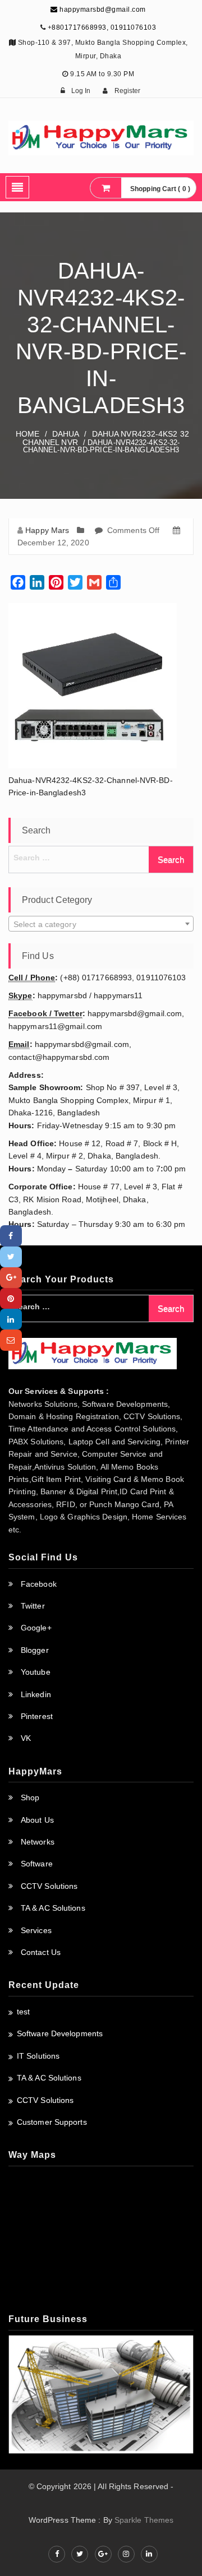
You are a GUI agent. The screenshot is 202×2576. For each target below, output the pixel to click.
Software (37, 1864)
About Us (37, 1820)
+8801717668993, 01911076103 (102, 27)
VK (26, 1738)
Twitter (33, 1606)
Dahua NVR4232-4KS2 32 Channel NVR (106, 438)
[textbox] (101, 924)
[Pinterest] (11, 1298)
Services (36, 1930)
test (23, 2012)
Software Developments (60, 2033)
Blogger (35, 1650)
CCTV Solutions (49, 1886)
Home (27, 434)
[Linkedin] (11, 1319)
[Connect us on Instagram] (126, 2554)
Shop (30, 1797)
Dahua (66, 434)
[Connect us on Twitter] (80, 2554)
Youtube (36, 1672)
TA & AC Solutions (53, 1908)
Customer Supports (52, 2122)
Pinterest (37, 1716)
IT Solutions (38, 2056)
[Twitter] (11, 1257)
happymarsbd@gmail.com (102, 10)
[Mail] (11, 1340)
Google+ (36, 1628)
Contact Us (41, 1952)
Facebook (39, 1584)
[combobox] (101, 924)
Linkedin (36, 1694)
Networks (38, 1842)
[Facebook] (11, 1236)
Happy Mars (47, 530)
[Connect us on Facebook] (57, 2554)
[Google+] (11, 1278)
